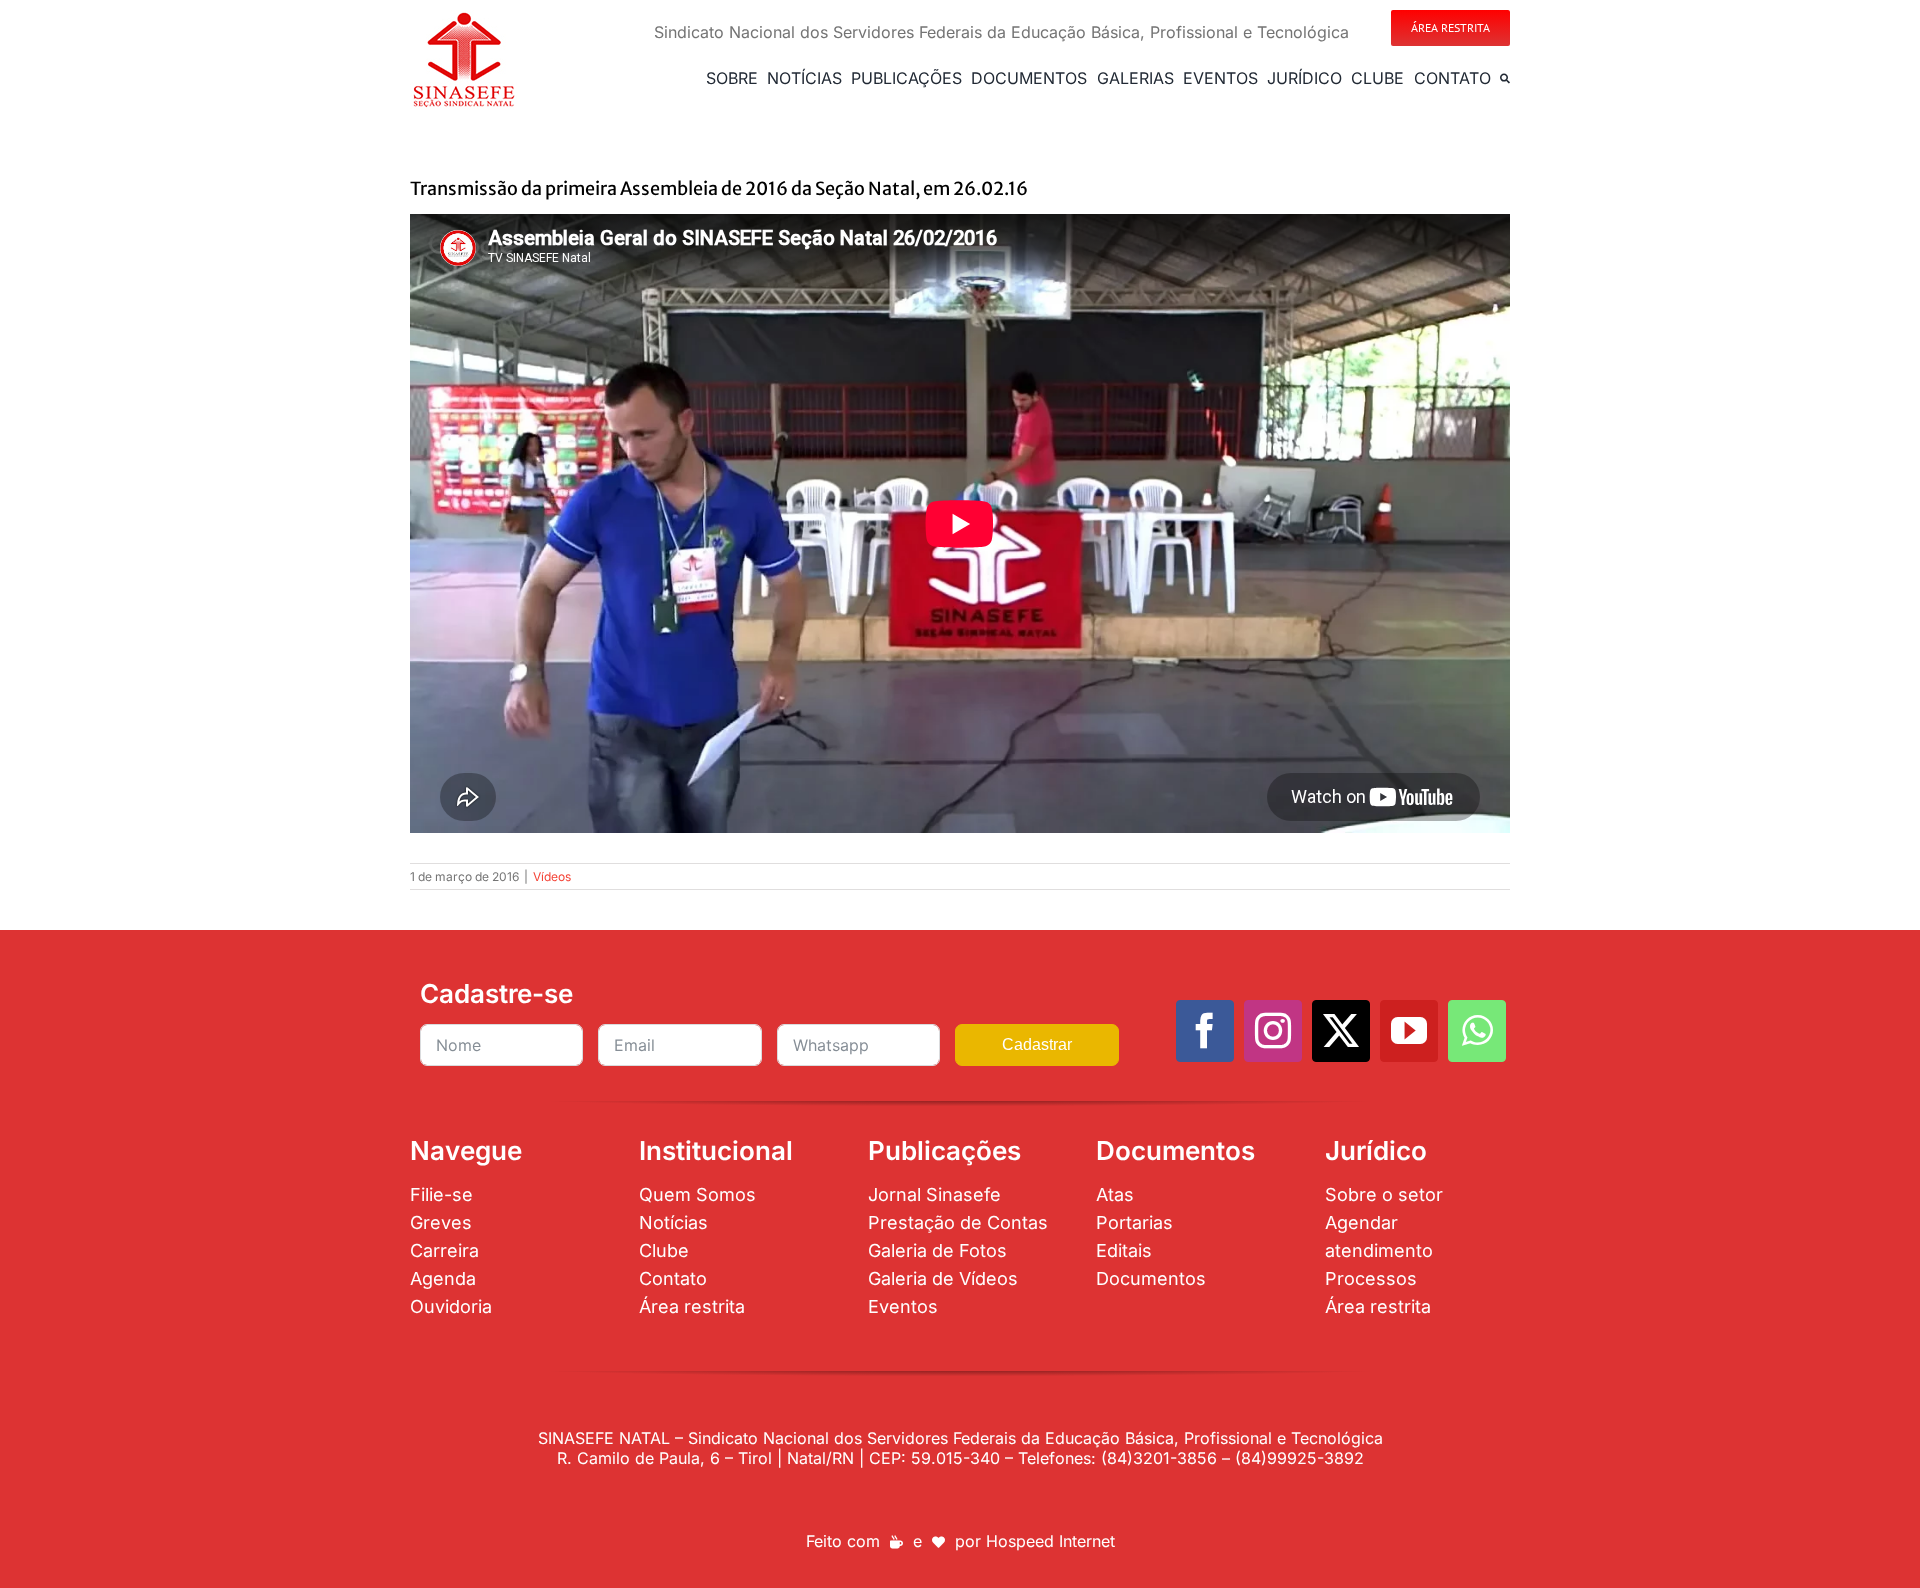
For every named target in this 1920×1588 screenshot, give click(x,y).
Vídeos (552, 876)
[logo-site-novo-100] (463, 18)
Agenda (443, 1278)
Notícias (673, 1222)
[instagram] (1273, 1031)
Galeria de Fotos (937, 1250)
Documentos (1151, 1278)
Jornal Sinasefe (934, 1194)
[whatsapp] (1477, 1031)
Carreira (444, 1250)
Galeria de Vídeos (943, 1278)
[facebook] (1205, 1031)
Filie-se (441, 1194)
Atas (1115, 1194)
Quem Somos (697, 1194)
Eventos (903, 1306)
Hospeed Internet (1050, 1541)
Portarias (1134, 1222)
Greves (441, 1222)
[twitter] (1341, 1031)
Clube (664, 1250)
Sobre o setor (1384, 1194)
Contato (673, 1278)
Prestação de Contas (958, 1222)
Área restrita (692, 1306)
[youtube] (1409, 1031)
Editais (1124, 1250)
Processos (1371, 1278)
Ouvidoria (451, 1306)
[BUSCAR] (1505, 78)
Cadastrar (1037, 1044)
